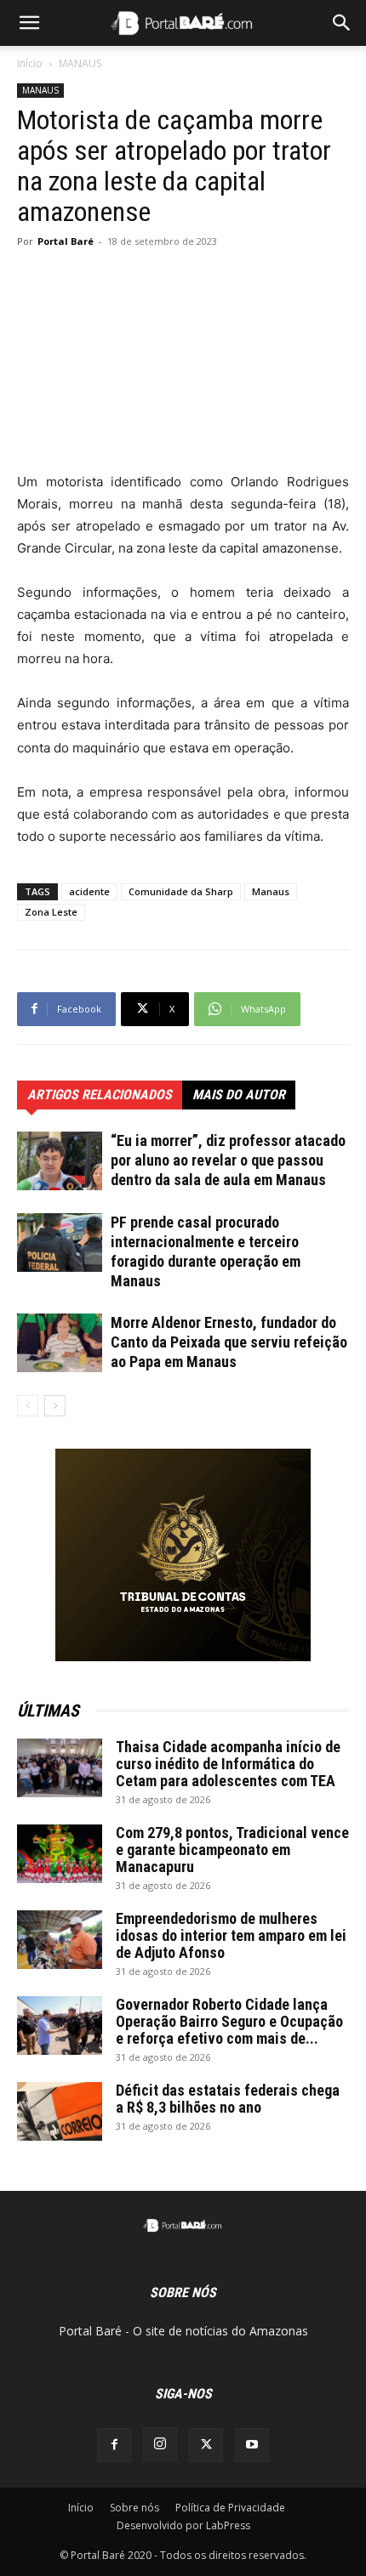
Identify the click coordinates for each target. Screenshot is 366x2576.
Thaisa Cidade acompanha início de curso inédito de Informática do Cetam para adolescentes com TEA (228, 1764)
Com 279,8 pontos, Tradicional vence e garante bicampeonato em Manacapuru (232, 1850)
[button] (29, 23)
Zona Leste (51, 912)
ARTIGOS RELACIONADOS (100, 1095)
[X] (206, 2445)
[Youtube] (252, 2445)
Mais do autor (239, 1095)
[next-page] (55, 1406)
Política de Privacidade (230, 2508)
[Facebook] (114, 2445)
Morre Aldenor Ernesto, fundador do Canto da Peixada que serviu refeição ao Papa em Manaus (229, 1342)
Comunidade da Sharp (181, 891)
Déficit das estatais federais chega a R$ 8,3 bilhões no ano (228, 2099)
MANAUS (80, 63)
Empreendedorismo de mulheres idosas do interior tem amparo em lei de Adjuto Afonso (231, 1935)
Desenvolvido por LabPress (183, 2525)
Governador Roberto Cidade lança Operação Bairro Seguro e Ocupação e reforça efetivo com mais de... (229, 2021)
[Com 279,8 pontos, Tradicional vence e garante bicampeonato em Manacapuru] (60, 1854)
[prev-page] (28, 1406)
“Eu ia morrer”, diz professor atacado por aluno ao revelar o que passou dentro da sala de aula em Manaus (228, 1160)
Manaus (271, 891)
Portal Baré (66, 241)
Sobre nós (134, 2508)
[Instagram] (160, 2444)
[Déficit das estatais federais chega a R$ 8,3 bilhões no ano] (60, 2111)
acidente (89, 891)
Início (30, 63)
